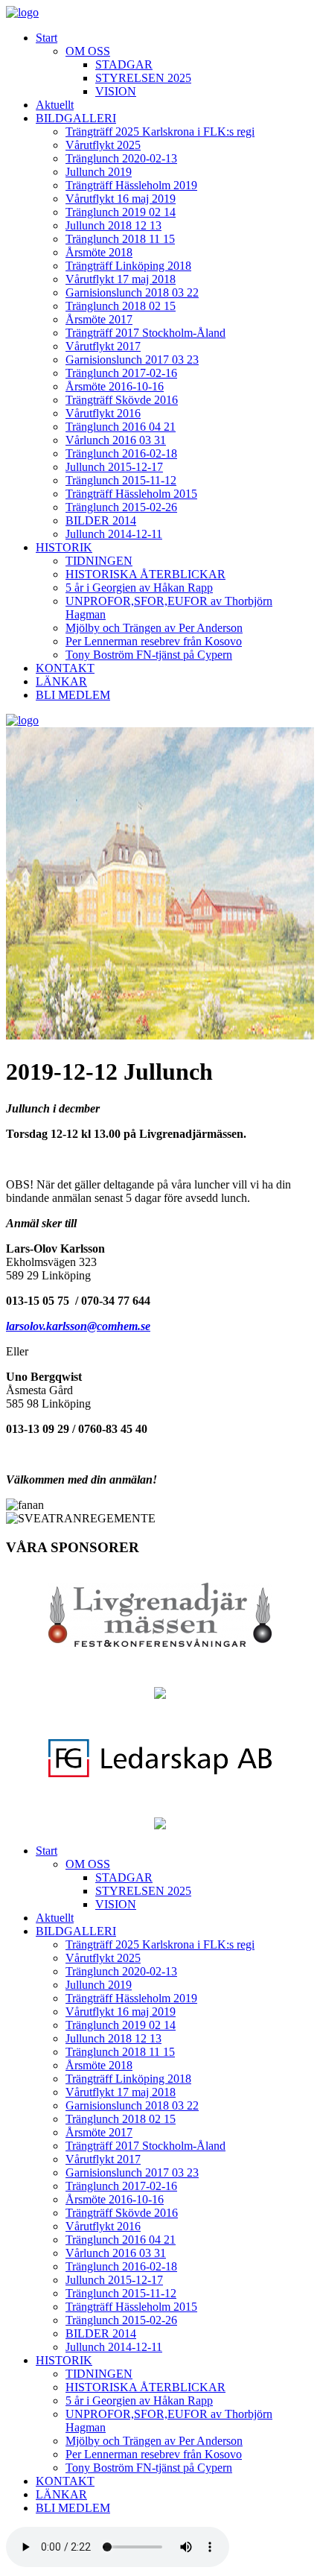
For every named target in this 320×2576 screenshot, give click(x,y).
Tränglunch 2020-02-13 (121, 158)
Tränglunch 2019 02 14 (121, 212)
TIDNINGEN (99, 561)
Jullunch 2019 (99, 172)
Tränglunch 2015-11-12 (121, 480)
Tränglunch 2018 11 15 (120, 239)
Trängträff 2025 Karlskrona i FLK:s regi (160, 132)
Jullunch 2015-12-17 (114, 467)
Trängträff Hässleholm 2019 (131, 185)
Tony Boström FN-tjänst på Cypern (149, 655)
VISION (116, 91)
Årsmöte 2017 (99, 319)
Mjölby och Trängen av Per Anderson (154, 628)
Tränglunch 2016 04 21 (121, 427)
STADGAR (124, 64)
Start (47, 38)
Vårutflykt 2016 (103, 413)
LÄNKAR (61, 681)
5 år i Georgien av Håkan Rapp (139, 588)
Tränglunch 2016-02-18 (121, 453)
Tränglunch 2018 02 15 (121, 306)
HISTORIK (64, 547)
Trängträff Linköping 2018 (128, 266)
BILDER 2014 (101, 520)
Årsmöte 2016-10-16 (115, 386)
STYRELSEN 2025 (143, 78)
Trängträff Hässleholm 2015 (131, 494)
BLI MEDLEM (73, 695)
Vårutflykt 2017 (103, 346)
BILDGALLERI (76, 118)
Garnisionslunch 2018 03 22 (132, 292)
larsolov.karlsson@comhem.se (78, 1326)
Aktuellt (55, 105)
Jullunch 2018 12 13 (113, 225)
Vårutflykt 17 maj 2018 (121, 279)
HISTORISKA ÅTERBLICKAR (145, 574)
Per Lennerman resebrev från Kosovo (154, 641)
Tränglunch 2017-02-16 (121, 373)
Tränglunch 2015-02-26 (121, 507)
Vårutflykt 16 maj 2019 (121, 199)
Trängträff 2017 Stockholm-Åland (145, 333)
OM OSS (88, 51)
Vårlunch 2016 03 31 (116, 440)
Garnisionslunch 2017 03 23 (132, 360)
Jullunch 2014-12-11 (114, 534)
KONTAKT (65, 668)
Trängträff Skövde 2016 (122, 400)
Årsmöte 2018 (99, 252)
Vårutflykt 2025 (103, 145)
